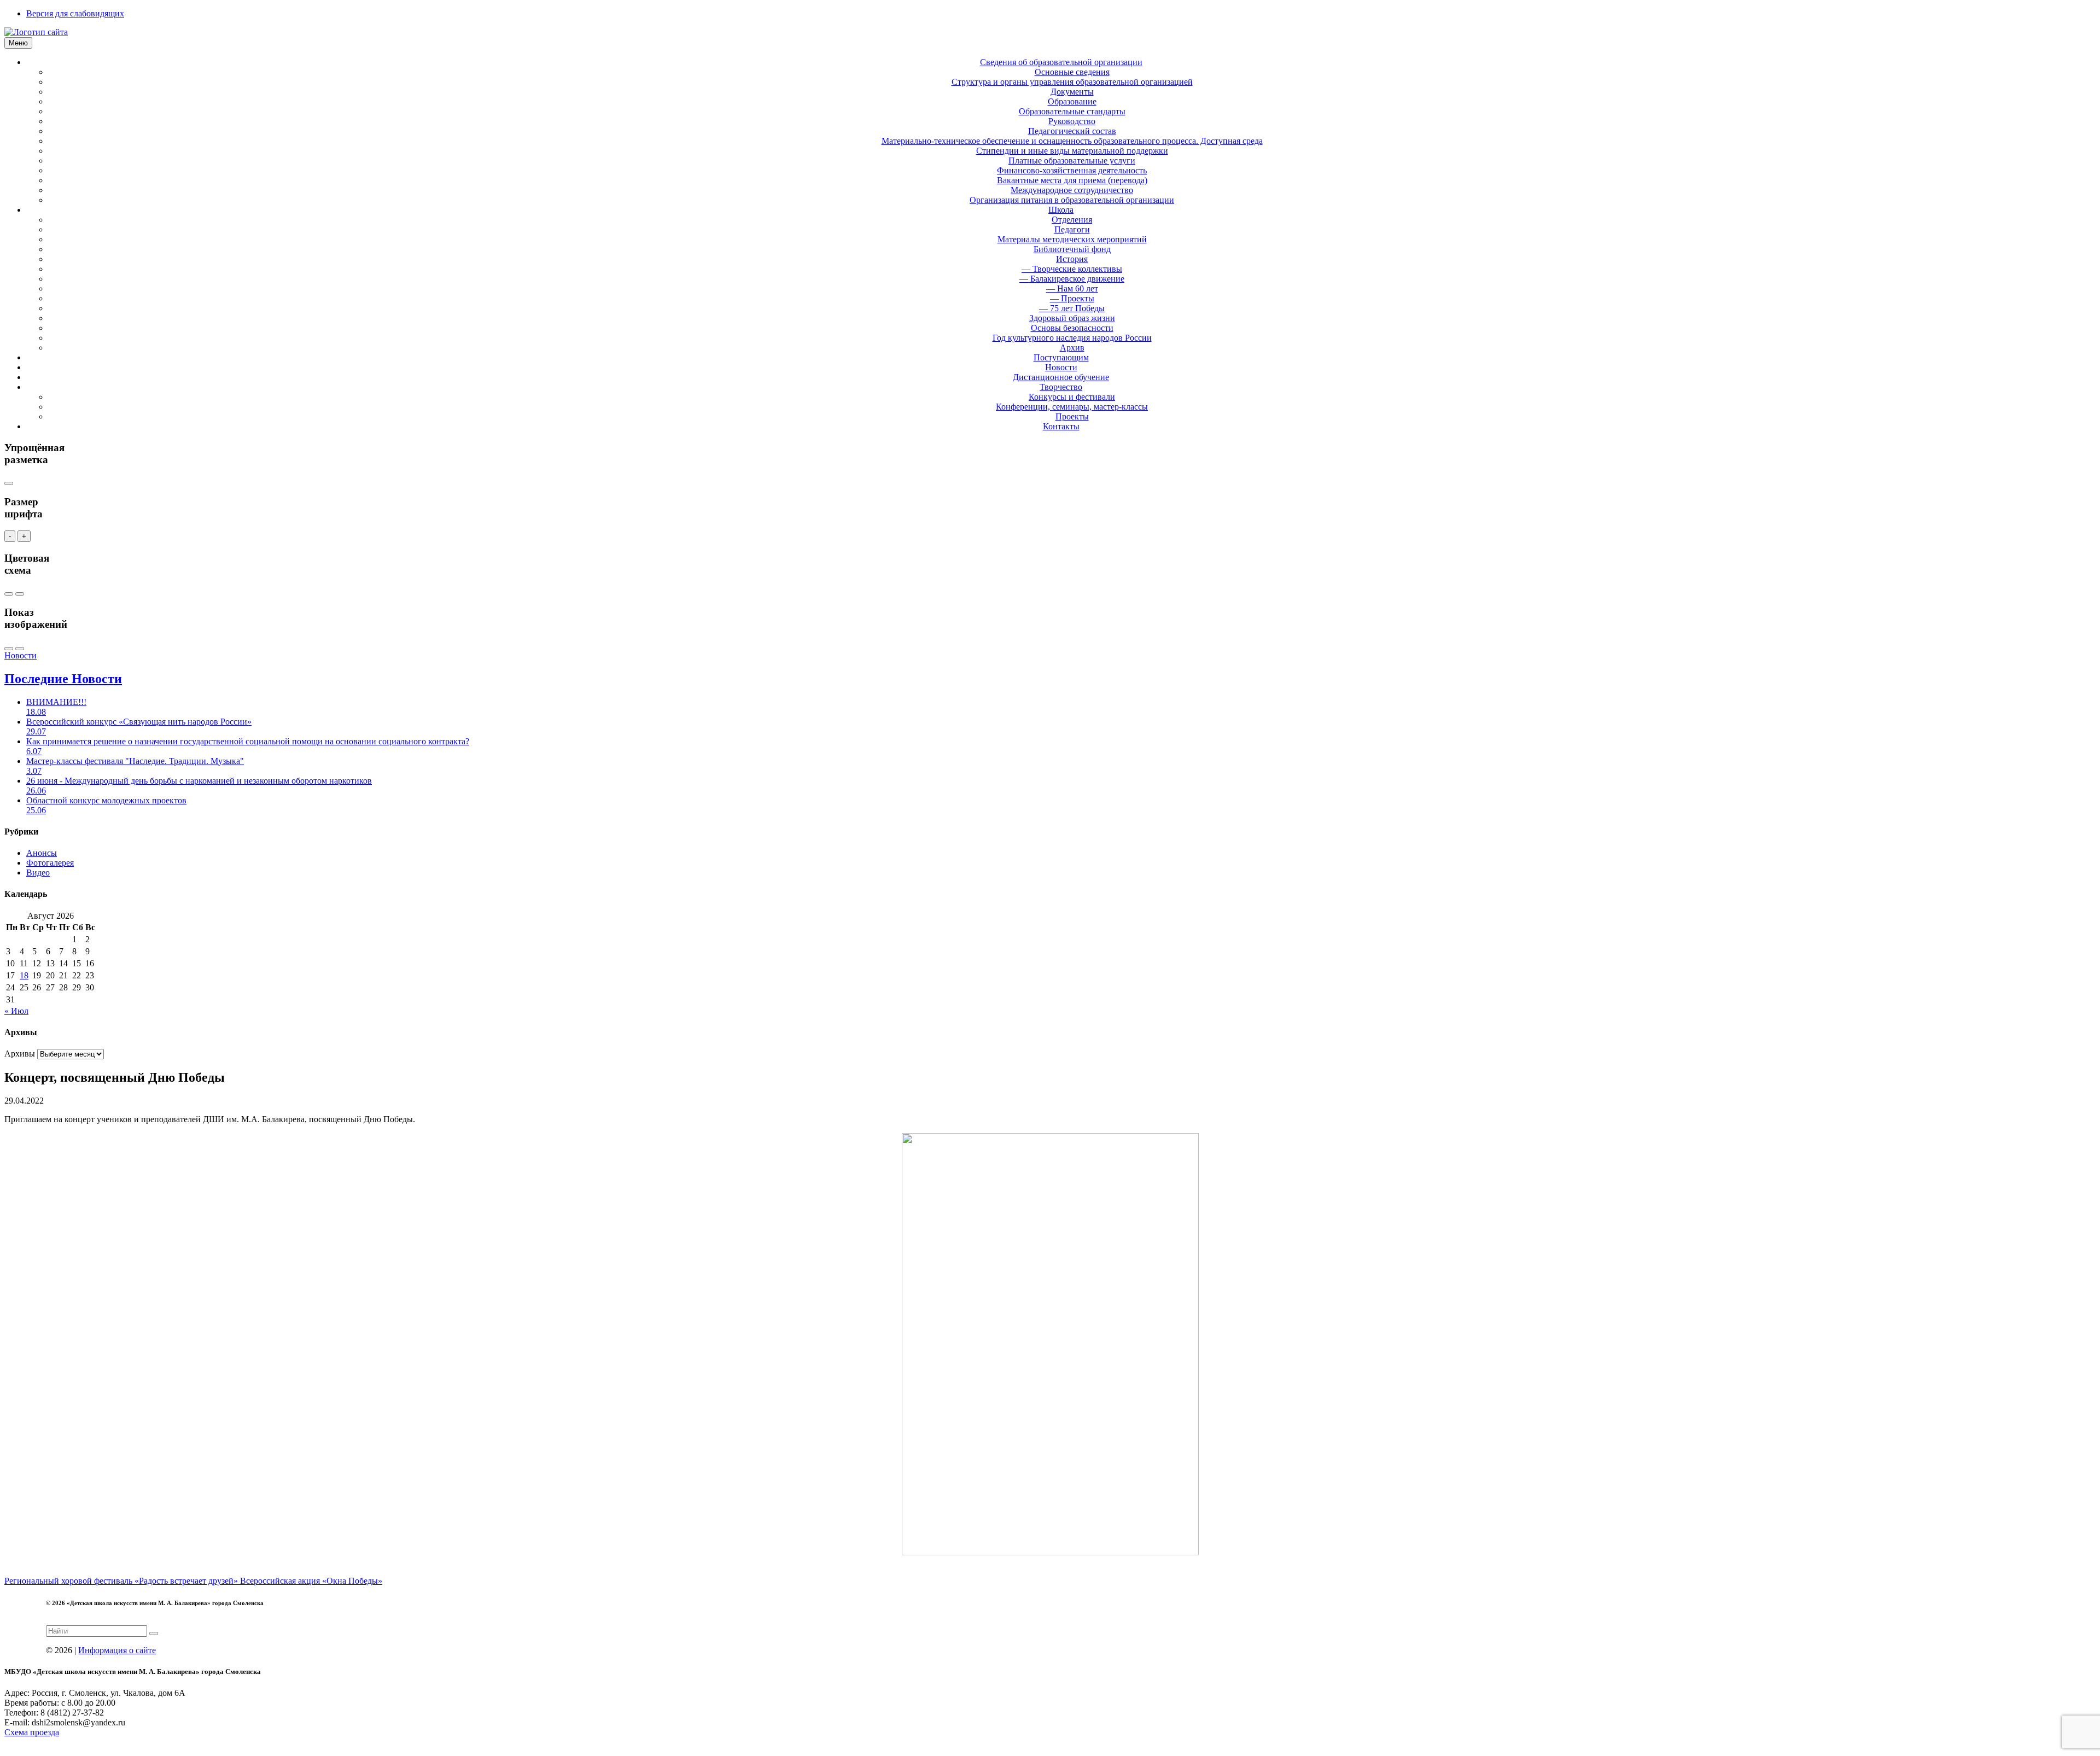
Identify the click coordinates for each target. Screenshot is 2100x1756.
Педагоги (1072, 229)
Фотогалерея (50, 863)
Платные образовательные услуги (1072, 161)
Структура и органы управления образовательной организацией (1072, 82)
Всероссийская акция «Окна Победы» (311, 1581)
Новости (1061, 367)
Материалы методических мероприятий (1072, 239)
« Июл (16, 1011)
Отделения (1072, 220)
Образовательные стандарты (1072, 111)
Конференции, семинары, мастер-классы (1072, 407)
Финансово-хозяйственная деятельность (1072, 170)
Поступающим (1061, 357)
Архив (1072, 348)
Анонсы (42, 853)
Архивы (20, 1054)
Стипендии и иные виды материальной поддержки (1072, 151)
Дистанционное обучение (1061, 377)
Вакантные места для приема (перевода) (1072, 180)
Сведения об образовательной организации (1061, 62)
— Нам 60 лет (1072, 288)
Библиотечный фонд (1072, 249)
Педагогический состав (1072, 131)
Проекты (1072, 416)
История (1072, 259)
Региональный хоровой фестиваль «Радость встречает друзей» (122, 1581)
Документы (1072, 92)
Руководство (1072, 121)
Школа (1061, 210)
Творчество (1061, 387)
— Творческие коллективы (1072, 269)
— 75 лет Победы (1072, 308)
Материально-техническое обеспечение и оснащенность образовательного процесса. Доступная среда (1072, 141)
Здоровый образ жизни (1072, 318)
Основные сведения (1072, 72)
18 (24, 975)
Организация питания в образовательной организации (1072, 200)
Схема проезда (32, 1732)
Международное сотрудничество (1072, 190)
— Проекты (1072, 298)
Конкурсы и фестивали (1072, 397)
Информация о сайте (117, 1650)
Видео (38, 873)
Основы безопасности (1072, 328)
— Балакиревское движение (1072, 279)
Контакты (1061, 426)
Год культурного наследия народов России (1072, 338)
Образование (1072, 101)
